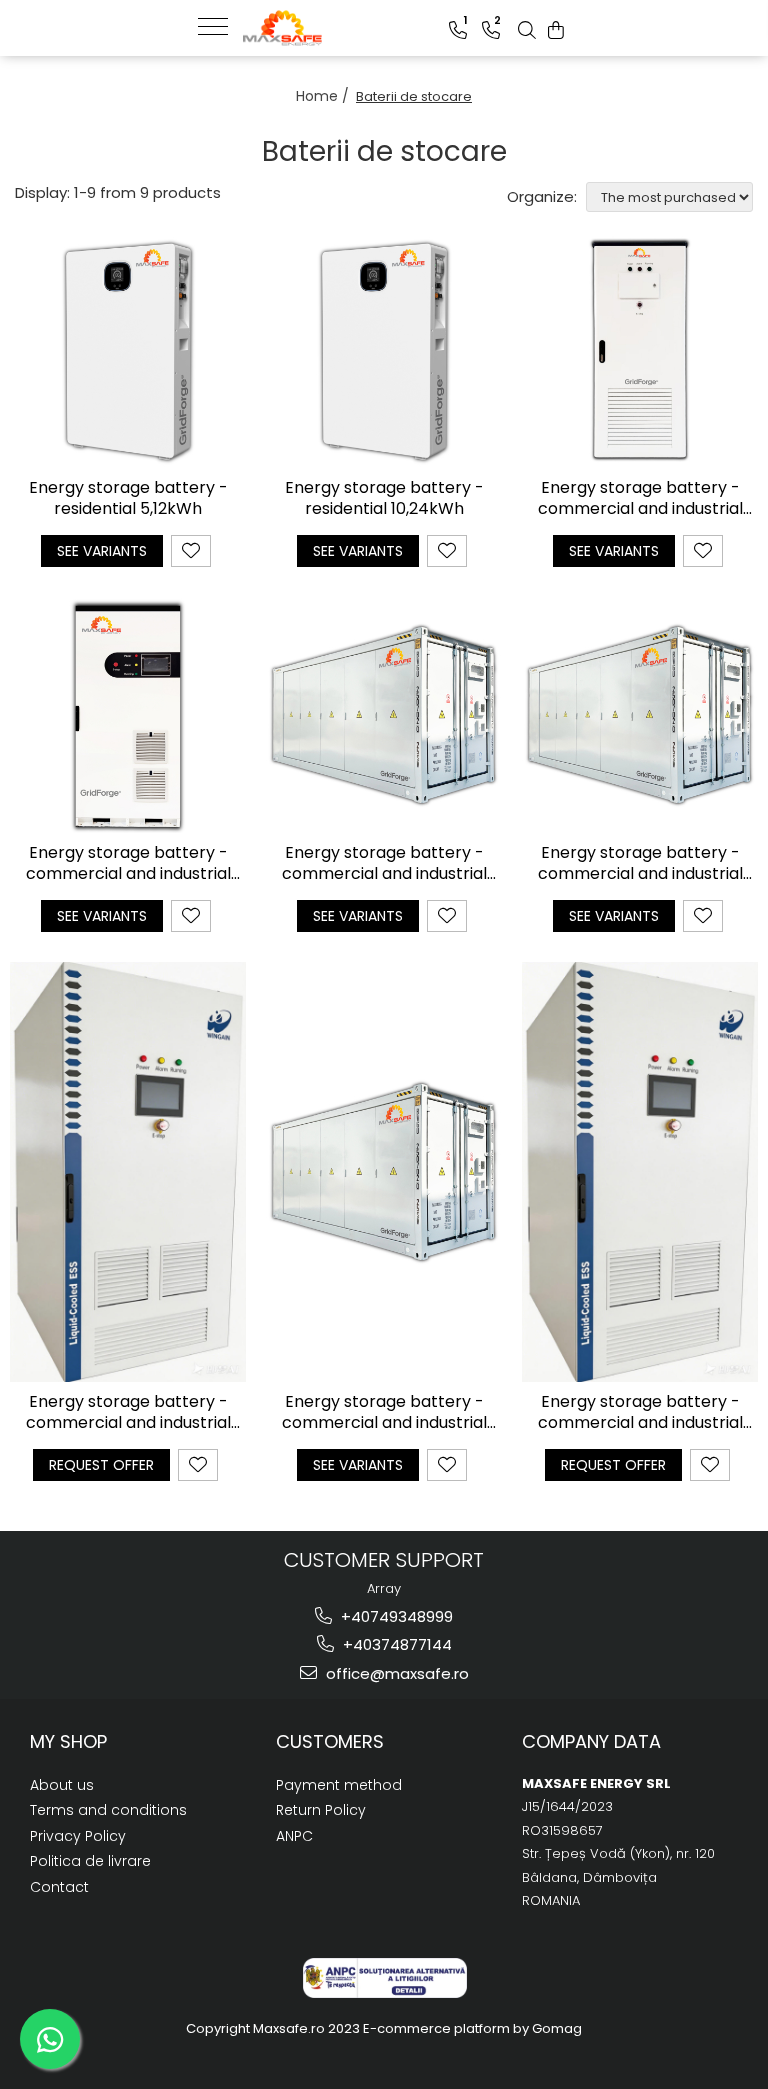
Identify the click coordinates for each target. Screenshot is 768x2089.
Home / (324, 96)
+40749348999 (395, 1616)
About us (62, 1785)
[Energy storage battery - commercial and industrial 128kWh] (128, 715)
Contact (59, 1887)
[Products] (220, 25)
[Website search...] (527, 30)
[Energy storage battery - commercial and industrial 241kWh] (640, 1172)
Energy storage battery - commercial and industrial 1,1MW (384, 864)
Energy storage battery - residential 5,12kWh (128, 499)
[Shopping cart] (556, 30)
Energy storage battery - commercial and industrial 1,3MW (384, 1413)
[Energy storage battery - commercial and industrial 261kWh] (128, 1172)
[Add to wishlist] (191, 551)
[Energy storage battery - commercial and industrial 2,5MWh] (640, 715)
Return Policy (321, 1810)
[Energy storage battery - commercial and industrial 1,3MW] (384, 1172)
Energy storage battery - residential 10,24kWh (384, 499)
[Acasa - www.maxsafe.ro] (343, 28)
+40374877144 (395, 1644)
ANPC (294, 1836)
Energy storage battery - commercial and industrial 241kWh (640, 1413)
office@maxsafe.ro (395, 1673)
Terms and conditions (108, 1810)
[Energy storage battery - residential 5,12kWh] (128, 350)
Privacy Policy (78, 1836)
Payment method (339, 1785)
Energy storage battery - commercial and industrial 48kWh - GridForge (640, 499)
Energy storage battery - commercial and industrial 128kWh (128, 864)
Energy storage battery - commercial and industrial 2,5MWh (640, 864)
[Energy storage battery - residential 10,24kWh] (384, 350)
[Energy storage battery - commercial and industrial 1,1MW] (384, 715)
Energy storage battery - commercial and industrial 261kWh (128, 1413)
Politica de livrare (90, 1861)
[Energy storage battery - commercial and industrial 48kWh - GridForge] (640, 350)
